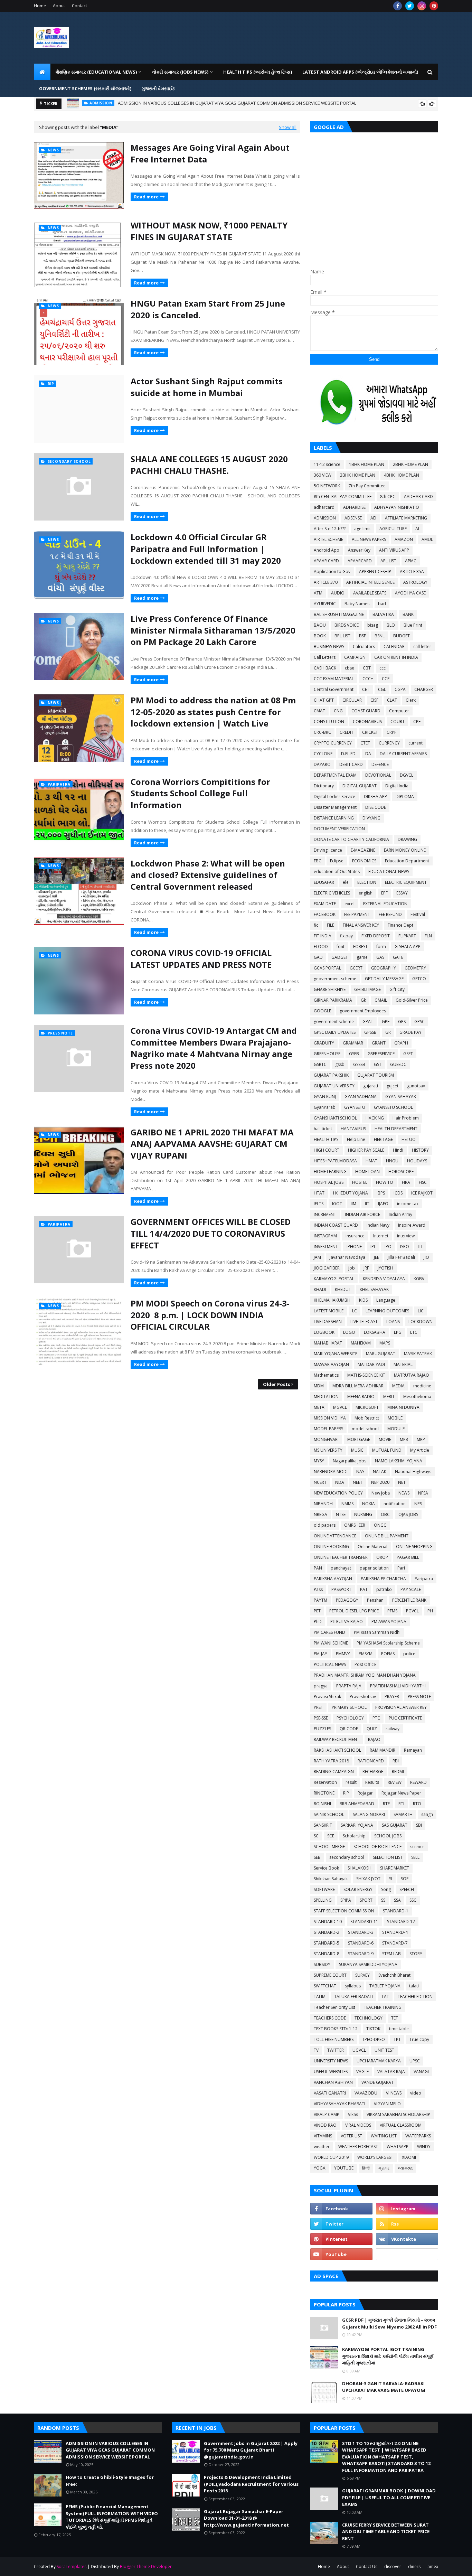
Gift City (397, 989)
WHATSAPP (398, 2147)
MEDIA (398, 1386)
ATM (318, 593)
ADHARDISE (354, 507)
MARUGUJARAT (381, 1354)
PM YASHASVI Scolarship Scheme (388, 1643)
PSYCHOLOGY (350, 1718)
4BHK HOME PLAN (402, 475)
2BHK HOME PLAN (410, 464)
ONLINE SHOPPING (414, 1547)
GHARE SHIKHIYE (330, 989)
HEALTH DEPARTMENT (396, 1129)
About (59, 6)
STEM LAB (391, 1954)
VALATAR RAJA (391, 2072)
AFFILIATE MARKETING (406, 518)
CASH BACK (325, 668)
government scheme (334, 1022)
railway (393, 1729)
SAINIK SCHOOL (329, 1814)
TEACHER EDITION (415, 1997)
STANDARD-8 (327, 1954)
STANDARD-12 (401, 1922)
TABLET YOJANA (385, 1986)
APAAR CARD (326, 561)
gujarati (371, 1086)
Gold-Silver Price (412, 1000)
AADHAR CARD (418, 497)
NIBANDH (323, 1504)
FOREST (360, 947)
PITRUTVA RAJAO (347, 1622)
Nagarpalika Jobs (350, 1461)
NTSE (341, 1514)
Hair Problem (406, 1118)
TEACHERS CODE (330, 2018)
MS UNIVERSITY (328, 1450)
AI (417, 529)
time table (399, 2029)
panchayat (341, 1568)
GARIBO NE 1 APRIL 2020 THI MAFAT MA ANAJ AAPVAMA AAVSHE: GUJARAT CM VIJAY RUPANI (212, 1144)
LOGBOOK (324, 1332)
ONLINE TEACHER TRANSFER (341, 1557)
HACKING (375, 1118)
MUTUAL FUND (387, 1450)
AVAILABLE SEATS (370, 593)
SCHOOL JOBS (388, 1836)
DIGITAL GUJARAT (360, 786)
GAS (380, 957)
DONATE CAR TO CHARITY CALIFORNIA (351, 839)
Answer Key (359, 550)
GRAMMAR (353, 1043)
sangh (427, 1814)
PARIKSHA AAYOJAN (333, 1579)
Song (386, 1889)
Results (372, 1782)
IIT (367, 1204)
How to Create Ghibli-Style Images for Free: (144, 104)
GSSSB (359, 1064)
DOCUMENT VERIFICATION (339, 829)
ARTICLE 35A (412, 572)
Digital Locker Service (334, 797)
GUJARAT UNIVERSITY (334, 1086)
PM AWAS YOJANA (389, 1622)
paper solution (374, 1568)
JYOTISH (385, 1268)
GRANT (379, 1043)
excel (350, 904)
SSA (397, 1900)
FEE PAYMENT (357, 914)
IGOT (337, 1204)
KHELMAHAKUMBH (332, 1300)
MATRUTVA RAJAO (412, 1375)
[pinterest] (434, 6)
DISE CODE (376, 807)
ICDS (398, 1193)
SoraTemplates (72, 2566)
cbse (350, 668)
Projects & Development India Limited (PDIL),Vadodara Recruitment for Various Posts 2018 (251, 2484)
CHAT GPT (324, 700)
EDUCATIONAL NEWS (389, 872)
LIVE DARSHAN (328, 1322)
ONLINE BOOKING (331, 1547)
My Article (420, 1450)
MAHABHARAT (328, 1343)
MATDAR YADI (371, 1364)
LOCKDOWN (421, 1322)
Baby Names (357, 604)
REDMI (398, 1772)
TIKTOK (373, 2029)
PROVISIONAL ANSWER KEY (401, 1707)
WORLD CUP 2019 (331, 2157)
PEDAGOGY (347, 1600)
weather (322, 2147)
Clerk (411, 700)
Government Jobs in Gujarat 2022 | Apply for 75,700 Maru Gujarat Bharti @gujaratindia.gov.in (251, 2450)
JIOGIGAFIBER (327, 1268)
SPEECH (407, 1889)
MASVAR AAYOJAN (331, 1364)
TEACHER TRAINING (383, 2007)
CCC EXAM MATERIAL (334, 679)
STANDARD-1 (396, 1911)
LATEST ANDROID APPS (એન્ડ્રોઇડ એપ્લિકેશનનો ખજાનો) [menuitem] (360, 72)
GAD (318, 957)
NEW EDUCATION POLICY (338, 1493)
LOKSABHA (375, 1332)
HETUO (409, 1139)
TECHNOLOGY (369, 2018)
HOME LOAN (367, 1172)
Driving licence (328, 850)
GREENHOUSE (327, 1054)
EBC (318, 861)
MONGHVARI (326, 1439)
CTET (365, 743)
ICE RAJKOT (422, 1193)
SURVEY (362, 1975)
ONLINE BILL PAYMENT (387, 1536)
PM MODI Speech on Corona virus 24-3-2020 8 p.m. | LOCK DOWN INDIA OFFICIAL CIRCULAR (210, 1315)
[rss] (407, 2224)
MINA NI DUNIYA (403, 1407)
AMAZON (404, 539)
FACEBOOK (325, 914)
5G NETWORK (327, 486)
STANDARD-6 (361, 1943)
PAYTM (320, 1600)
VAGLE (362, 2072)
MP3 (404, 1439)
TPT (397, 2039)
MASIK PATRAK (418, 1354)
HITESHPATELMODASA (335, 1161)
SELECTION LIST (388, 1857)
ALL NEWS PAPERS (369, 539)
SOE (405, 1879)
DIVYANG (371, 818)
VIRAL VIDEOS (358, 2125)
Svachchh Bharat (394, 1975)
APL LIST (388, 561)
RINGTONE (324, 1793)
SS (383, 1900)
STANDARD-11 (364, 1922)
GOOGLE (322, 1011)
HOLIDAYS (417, 1161)
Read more (146, 197)
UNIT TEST (384, 2050)
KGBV (419, 1279)
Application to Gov (332, 572)
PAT (364, 1589)
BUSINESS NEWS (329, 647)
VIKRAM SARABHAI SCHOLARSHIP (398, 2114)
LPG (398, 1332)
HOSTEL (360, 1182)
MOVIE (385, 1439)
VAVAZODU (366, 2093)
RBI (396, 1761)
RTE (386, 1804)
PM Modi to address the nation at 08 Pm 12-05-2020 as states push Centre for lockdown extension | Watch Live (213, 712)
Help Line (356, 1139)
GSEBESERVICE (381, 1054)
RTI (401, 1804)
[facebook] (398, 6)
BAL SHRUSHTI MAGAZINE (339, 614)
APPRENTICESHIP (375, 572)
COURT (398, 722)
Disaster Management (335, 807)
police (409, 1654)
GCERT (356, 968)
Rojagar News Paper (401, 1793)
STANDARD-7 (395, 1943)
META (319, 1407)
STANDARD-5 (327, 1943)
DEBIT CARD (351, 764)
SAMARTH (403, 1814)
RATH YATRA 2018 (331, 1761)
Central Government (334, 689)
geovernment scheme (335, 979)
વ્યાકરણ (405, 2168)
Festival (418, 914)
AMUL (427, 539)
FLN (428, 936)
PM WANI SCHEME (331, 1643)
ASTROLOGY (415, 582)
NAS (360, 1472)
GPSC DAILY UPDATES (335, 1032)
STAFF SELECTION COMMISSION (344, 1911)
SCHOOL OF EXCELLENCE (377, 1847)
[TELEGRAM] (407, 2254)
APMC (411, 561)
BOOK (320, 636)
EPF (384, 893)
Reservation (325, 1782)
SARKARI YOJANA (357, 1825)
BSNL (380, 636)
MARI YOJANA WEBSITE (336, 1354)
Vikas (353, 2114)
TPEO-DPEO (374, 2039)
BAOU (320, 625)
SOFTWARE (324, 1889)
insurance (355, 1236)
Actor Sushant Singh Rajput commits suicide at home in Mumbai (207, 387)
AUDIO (338, 593)
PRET (318, 1707)
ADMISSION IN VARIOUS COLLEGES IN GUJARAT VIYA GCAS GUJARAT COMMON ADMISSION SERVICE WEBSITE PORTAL (110, 2450)
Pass (318, 1589)
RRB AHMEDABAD (357, 1804)
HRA (406, 1182)
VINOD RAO (325, 2125)
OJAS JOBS (408, 1514)
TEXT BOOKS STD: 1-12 (336, 2029)
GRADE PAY (410, 1032)
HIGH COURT (327, 1150)
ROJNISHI (322, 1804)
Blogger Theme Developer (146, 2566)
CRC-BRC (322, 732)
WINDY (424, 2147)
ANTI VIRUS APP (394, 550)
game (362, 957)
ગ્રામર (384, 2168)
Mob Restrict (367, 1418)
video (416, 2093)
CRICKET (370, 732)
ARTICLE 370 (326, 582)
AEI (373, 518)
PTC (376, 1718)
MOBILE (395, 1418)
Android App (327, 550)
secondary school (347, 1857)
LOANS (393, 1322)
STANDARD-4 (395, 1932)
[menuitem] (42, 72)
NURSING (363, 1514)
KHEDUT (343, 1289)
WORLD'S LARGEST (375, 2157)
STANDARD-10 (328, 1922)
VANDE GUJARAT (377, 2082)
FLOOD (321, 947)
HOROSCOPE (401, 1172)
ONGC (380, 1525)
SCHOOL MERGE (329, 1847)
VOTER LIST (351, 2136)
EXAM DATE (325, 904)
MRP (421, 1439)
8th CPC (388, 497)
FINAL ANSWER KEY (361, 925)
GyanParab (325, 1107)
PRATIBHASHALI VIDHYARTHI (398, 1686)
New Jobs (381, 1493)
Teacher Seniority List (334, 2007)
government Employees (363, 1011)
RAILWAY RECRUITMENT (337, 1739)
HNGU (392, 1161)
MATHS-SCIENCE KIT (366, 1375)
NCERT (320, 1482)
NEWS (404, 1493)
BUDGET (402, 636)
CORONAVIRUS (367, 722)
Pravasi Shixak (327, 1697)
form (381, 947)
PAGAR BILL (408, 1557)
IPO (388, 1247)
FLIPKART (407, 936)
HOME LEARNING (330, 1172)
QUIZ (372, 1729)
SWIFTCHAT (325, 1986)
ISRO (405, 1247)
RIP (346, 1793)
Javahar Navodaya (347, 1257)
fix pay (346, 936)
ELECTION (367, 882)
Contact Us (367, 2566)
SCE (331, 1836)
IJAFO (383, 1204)
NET (402, 1482)
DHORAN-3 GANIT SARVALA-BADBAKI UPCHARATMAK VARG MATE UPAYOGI (384, 2387)
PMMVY (343, 1654)
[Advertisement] (374, 188)
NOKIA (369, 1504)
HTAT (319, 1193)
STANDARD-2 (327, 1932)
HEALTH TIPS (326, 1139)
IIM (353, 1204)
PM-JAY (320, 1654)
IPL (373, 1247)
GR (388, 1032)
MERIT (389, 1397)
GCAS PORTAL (327, 968)
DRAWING (407, 839)
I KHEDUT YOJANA (351, 1193)
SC (316, 1836)
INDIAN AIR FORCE (362, 1214)
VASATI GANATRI (330, 2093)
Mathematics (326, 1375)
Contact (79, 6)
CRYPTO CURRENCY (333, 743)
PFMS (392, 1611)
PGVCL (412, 1611)
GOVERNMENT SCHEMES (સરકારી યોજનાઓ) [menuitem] (85, 88)
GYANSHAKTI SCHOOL (335, 1118)
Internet (381, 1236)
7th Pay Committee (367, 486)
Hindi (398, 1150)
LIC (421, 1311)
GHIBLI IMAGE (367, 989)
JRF (366, 1268)
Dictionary (324, 786)
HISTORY (420, 1150)
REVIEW (395, 1782)
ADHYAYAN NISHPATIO (397, 507)
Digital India (397, 786)
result (351, 1782)
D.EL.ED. (349, 754)
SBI (419, 1825)
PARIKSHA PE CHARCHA (383, 1579)
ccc (383, 668)
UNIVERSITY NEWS (331, 2061)
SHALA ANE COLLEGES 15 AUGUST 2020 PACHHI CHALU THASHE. (209, 465)
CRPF (391, 732)
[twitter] (410, 6)
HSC (423, 1182)
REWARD (418, 1782)
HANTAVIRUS (353, 1129)
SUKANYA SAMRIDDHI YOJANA (368, 1964)
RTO (417, 1804)
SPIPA (346, 1900)
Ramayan (413, 1750)
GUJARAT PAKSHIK (331, 1075)
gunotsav (416, 1086)
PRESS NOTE (419, 1697)
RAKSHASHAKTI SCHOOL (337, 1750)
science (417, 1847)
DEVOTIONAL (378, 775)
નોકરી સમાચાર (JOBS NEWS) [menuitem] (180, 72)
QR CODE (349, 1729)
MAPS (385, 1343)
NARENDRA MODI (331, 1472)
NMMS (347, 1504)
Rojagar (365, 1793)
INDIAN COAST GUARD (336, 1225)
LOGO (349, 1332)
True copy (419, 2039)
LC (355, 1311)
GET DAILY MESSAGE (384, 979)
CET (366, 689)
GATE (398, 957)
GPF (386, 1022)
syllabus (353, 1986)
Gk (363, 1000)
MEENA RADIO (361, 1397)
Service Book (326, 1868)
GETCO (419, 979)
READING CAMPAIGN (334, 1772)
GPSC (419, 1022)
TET (395, 2018)
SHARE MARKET (395, 1868)
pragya (321, 1686)
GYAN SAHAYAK (401, 1097)
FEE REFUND (390, 914)
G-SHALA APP (408, 947)
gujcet (393, 1086)
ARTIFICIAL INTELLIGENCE (370, 582)
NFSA (423, 1493)
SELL (415, 1857)
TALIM (320, 1997)
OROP (382, 1557)
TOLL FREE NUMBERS (334, 2039)
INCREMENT (325, 1214)
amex (433, 2566)
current (416, 743)
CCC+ (368, 679)
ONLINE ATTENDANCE (335, 1536)
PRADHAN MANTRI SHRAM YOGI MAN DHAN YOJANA (365, 1675)
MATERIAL (403, 1364)
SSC (413, 1900)
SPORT (366, 1900)
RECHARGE (373, 1772)
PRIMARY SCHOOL (349, 1707)
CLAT (392, 700)
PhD (318, 1622)
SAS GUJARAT (395, 1825)
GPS (402, 1022)
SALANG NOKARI (369, 1814)
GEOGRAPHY (384, 968)
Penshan (375, 1600)
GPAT (368, 1022)
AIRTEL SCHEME (328, 539)
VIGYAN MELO (387, 2104)
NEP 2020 (380, 1482)
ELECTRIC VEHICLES (332, 893)
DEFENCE (380, 764)
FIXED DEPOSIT (376, 936)
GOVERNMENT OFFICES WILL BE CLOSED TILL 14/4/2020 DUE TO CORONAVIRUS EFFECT (211, 1233)
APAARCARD (360, 561)
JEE (376, 1257)
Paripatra (424, 1579)
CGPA (400, 689)
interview (406, 1236)
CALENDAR (394, 647)
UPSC (415, 2061)
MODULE (396, 1429)
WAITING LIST (384, 2136)
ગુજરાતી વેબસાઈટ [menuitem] (158, 88)
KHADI (320, 1289)
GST (378, 1064)
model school (365, 1429)
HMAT (371, 1161)
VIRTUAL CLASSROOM (401, 2125)
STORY (416, 1954)
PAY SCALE (411, 1589)
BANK (408, 614)
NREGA (320, 1514)
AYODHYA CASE (410, 593)
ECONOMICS (364, 861)
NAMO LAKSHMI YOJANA (399, 1461)
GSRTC (320, 1064)
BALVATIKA (383, 614)
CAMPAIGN (355, 657)
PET (317, 1611)
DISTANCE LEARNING (334, 818)
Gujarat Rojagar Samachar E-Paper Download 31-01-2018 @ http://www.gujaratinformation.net (246, 2518)
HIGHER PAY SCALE (366, 1150)
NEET (358, 1482)
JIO (426, 1257)
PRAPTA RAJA (349, 1686)
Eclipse (337, 861)
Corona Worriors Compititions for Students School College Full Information (200, 793)
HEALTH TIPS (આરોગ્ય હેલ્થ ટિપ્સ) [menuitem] (258, 72)
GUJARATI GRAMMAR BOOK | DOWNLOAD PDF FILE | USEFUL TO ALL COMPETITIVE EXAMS (389, 2497)
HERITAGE (383, 1139)
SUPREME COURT (330, 1975)
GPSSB (370, 1032)
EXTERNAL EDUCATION (385, 904)
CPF (417, 722)
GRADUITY (324, 1043)
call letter (422, 647)
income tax (408, 1204)
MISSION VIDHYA (330, 1418)
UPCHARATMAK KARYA (379, 2061)
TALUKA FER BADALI (353, 1997)
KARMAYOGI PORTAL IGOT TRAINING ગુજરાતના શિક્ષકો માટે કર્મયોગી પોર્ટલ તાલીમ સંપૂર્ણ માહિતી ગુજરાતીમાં (388, 2356)
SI (391, 1879)
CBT (367, 668)
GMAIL (381, 1000)
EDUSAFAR (324, 882)
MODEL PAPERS (328, 1429)
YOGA (320, 2168)
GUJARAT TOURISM (376, 1075)
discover (393, 2566)
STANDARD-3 (361, 1932)
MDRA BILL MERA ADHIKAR (358, 1386)
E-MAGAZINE (363, 850)
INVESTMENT (326, 1247)
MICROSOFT (367, 1407)
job (352, 1268)
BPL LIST (342, 636)
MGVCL (340, 1407)
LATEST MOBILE (329, 1311)
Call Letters (325, 657)
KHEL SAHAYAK (374, 1289)
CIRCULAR (352, 700)
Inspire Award (412, 1225)
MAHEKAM (361, 1343)
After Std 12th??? (330, 529)
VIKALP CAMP (327, 2114)
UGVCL (359, 2050)
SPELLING (323, 1900)
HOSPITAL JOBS (329, 1182)
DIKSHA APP (375, 797)
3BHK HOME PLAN (358, 475)
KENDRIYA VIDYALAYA (384, 1279)
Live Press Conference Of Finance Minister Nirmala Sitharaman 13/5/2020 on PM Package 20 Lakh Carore (213, 630)
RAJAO (374, 1739)
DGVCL (407, 775)
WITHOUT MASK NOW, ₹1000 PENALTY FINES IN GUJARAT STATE (209, 231)
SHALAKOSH (360, 1868)
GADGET (340, 957)
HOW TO (385, 1182)
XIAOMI (409, 2157)
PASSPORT (341, 1589)
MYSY (319, 1461)
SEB (317, 1857)
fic (316, 925)
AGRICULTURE (393, 529)
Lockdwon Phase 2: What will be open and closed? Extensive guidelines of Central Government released (208, 875)
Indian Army (400, 1214)
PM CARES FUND (329, 1632)
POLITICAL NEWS (330, 1664)
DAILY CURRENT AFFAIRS (403, 754)
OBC (385, 1514)
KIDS (363, 1300)
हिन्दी (366, 2168)
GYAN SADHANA (361, 1097)
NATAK (380, 1472)
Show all (288, 127)
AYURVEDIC (325, 604)
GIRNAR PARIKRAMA (333, 1000)
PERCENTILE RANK (409, 1600)
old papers (325, 1525)
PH (430, 1611)
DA (368, 754)
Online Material (372, 1547)
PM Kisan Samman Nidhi (377, 1632)
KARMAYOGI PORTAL (334, 1279)
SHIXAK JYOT (368, 1879)
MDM (319, 1386)
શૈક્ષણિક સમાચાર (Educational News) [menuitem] (96, 72)
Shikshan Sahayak (331, 1879)
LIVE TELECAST (364, 1322)
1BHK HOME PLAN (367, 464)
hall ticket (323, 1129)
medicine (422, 1386)
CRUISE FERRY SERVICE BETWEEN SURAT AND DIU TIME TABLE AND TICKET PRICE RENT (386, 2532)
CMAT (319, 711)
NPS (418, 1504)
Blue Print (413, 625)
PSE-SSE (321, 1718)
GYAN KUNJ (325, 1097)
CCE (386, 679)
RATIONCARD (371, 1761)
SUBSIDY (322, 1964)
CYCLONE (323, 754)
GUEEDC (398, 1064)
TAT (385, 1997)
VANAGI (421, 2072)
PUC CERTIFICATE (405, 1718)
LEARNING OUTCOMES (387, 1311)
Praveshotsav (363, 1697)
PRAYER (392, 1697)
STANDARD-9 (361, 1954)
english (366, 893)
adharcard (324, 507)
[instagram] (422, 6)
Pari (401, 1568)
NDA (340, 1482)
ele (346, 882)
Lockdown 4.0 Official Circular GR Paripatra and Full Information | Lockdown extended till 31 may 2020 (206, 549)
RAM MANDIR (383, 1750)
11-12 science (327, 464)
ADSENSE (353, 518)
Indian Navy (378, 1225)
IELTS (319, 1204)
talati (414, 1986)
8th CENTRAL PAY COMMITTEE (343, 497)
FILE (331, 925)
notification (395, 1504)
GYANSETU (355, 1107)
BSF (362, 636)
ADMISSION (325, 518)
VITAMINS (323, 2136)
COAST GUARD (366, 711)
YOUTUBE (344, 2168)
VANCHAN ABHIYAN (333, 2082)
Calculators (364, 647)
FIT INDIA (323, 936)
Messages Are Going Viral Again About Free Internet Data (210, 153)
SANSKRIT (323, 1825)
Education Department (407, 861)
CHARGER (424, 689)
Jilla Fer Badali (401, 1257)
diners (414, 2566)
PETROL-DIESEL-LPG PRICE (354, 1611)
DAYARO (322, 764)
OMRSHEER (355, 1525)
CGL (382, 689)
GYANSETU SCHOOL (393, 1107)
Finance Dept (400, 925)
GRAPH (401, 1043)
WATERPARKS (418, 2136)
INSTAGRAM (325, 1236)
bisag (373, 625)
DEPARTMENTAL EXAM (335, 775)
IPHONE (354, 1247)
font (341, 947)
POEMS (388, 1654)
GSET (408, 1054)
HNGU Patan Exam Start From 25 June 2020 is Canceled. (208, 309)
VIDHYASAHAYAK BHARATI (339, 2104)
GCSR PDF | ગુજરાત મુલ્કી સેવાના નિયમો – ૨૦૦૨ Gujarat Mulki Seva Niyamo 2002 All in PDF (389, 2323)
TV (316, 2050)
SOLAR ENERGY (358, 1889)
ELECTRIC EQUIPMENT (406, 882)
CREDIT (347, 732)
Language (386, 1300)
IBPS (381, 1193)
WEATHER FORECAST (358, 2147)
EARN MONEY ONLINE (405, 850)
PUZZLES (322, 1729)
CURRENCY (389, 743)
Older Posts (277, 1384)
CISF (374, 700)
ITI (420, 1247)
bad (382, 604)
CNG (338, 711)
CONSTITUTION (329, 722)
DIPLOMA (405, 797)
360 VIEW (323, 475)
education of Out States (337, 872)
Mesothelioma (417, 1397)
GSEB (354, 1054)
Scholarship (354, 1836)
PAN (318, 1568)
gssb (340, 1064)
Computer (399, 711)
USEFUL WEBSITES (331, 2072)
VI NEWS (394, 2093)
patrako (384, 1589)
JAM (317, 1257)
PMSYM (366, 1654)
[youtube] (341, 2254)
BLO (391, 625)
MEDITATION (326, 1397)
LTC (414, 1332)
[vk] (407, 2239)
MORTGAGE (359, 1439)
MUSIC (357, 1450)
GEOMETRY (415, 968)
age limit (362, 529)
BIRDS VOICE (347, 625)
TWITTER (336, 2050)
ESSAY (402, 893)
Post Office (365, 1664)
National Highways (413, 1472)
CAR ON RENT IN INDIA (396, 657)
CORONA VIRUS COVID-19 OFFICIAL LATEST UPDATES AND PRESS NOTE (201, 959)
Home (40, 6)
